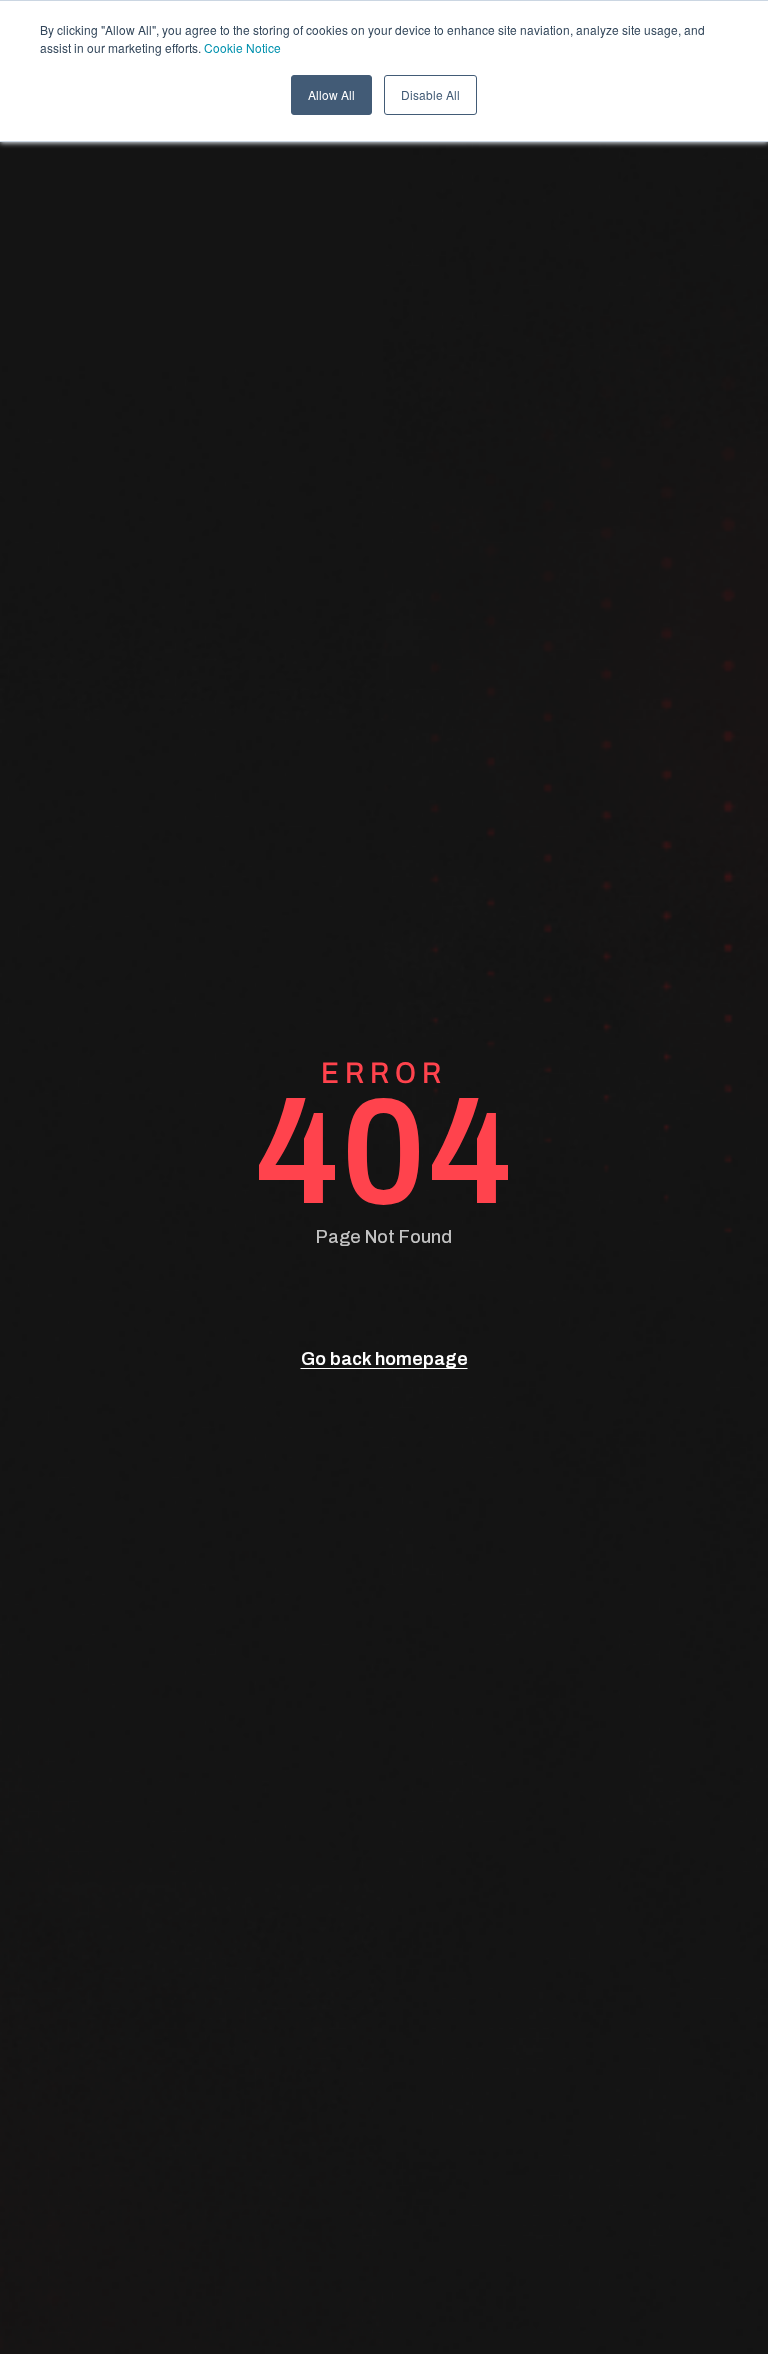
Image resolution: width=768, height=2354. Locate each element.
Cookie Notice (242, 47)
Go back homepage (384, 1359)
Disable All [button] (430, 94)
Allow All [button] (331, 94)
